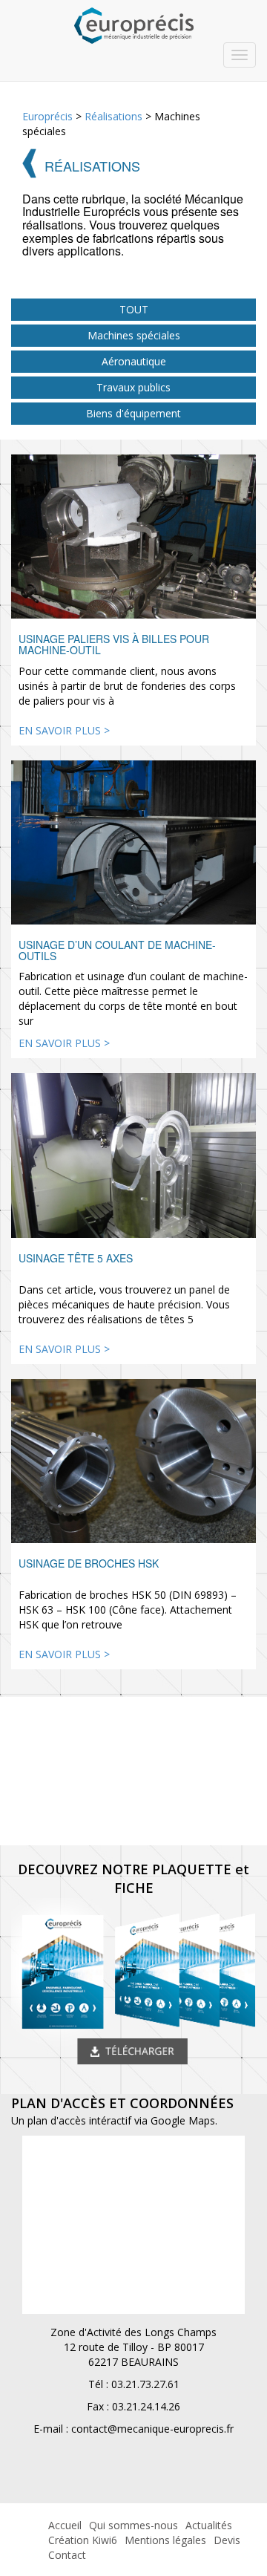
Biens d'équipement (133, 413)
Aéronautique (134, 361)
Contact (67, 2555)
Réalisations (113, 116)
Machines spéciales (134, 335)
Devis (227, 2540)
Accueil (65, 2525)
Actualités (209, 2525)
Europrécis (47, 116)
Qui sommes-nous (133, 2525)
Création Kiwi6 (83, 2540)
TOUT (134, 309)
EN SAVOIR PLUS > (64, 730)
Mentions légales (165, 2540)
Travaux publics (133, 387)
